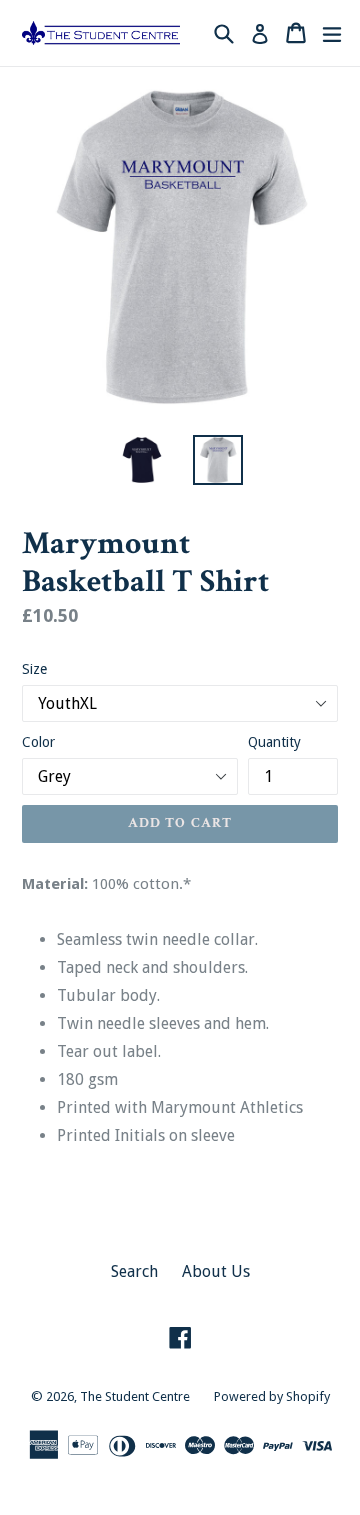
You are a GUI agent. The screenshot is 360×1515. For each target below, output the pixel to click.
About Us (216, 1271)
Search (134, 1271)
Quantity (274, 742)
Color (38, 742)
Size (34, 669)
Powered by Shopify (272, 1396)
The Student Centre (135, 1396)
